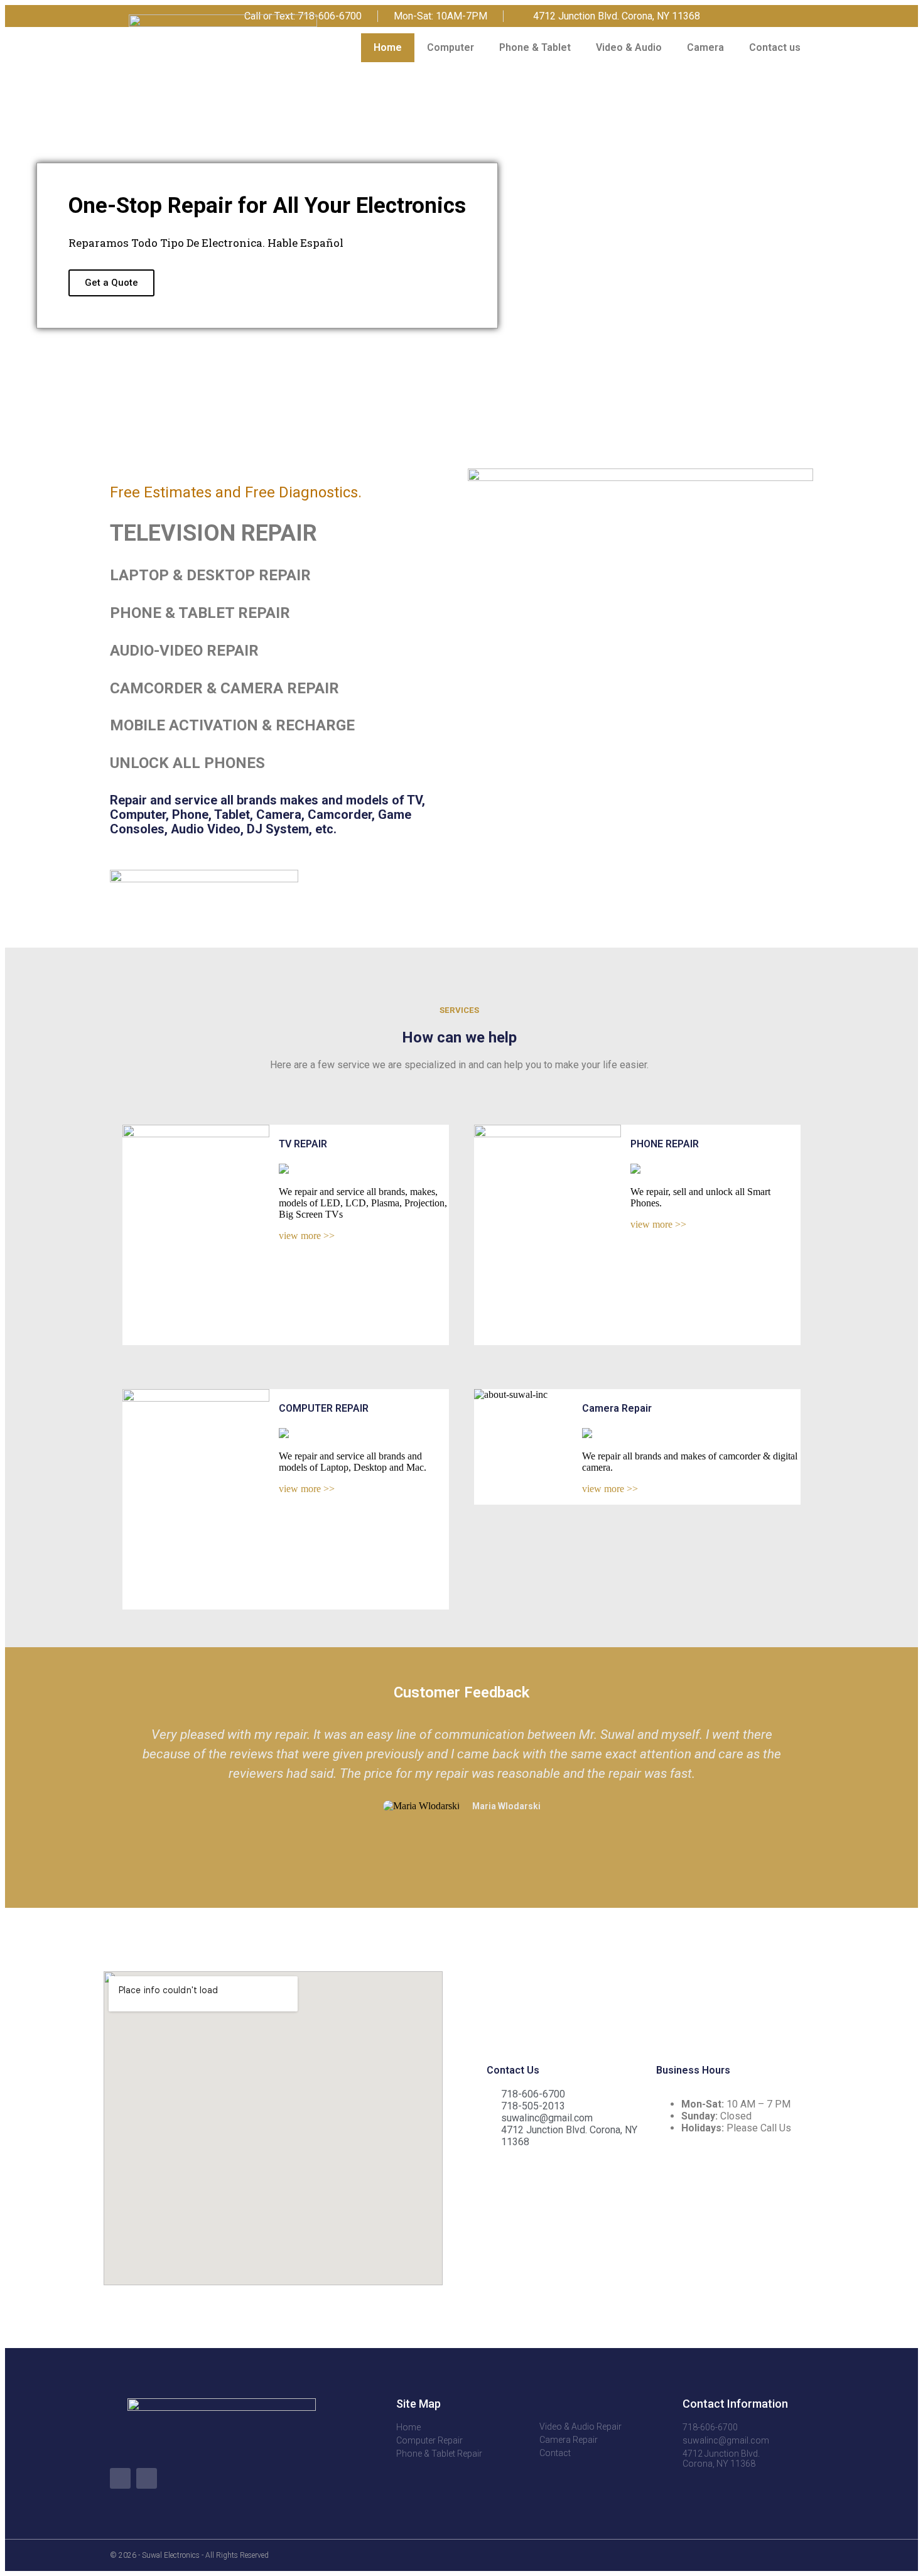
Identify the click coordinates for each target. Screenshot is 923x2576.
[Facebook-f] (120, 2478)
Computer (451, 47)
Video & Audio (629, 47)
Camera (705, 47)
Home (388, 47)
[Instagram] (808, 16)
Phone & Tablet (535, 47)
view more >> (307, 1236)
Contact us (775, 47)
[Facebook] (780, 16)
